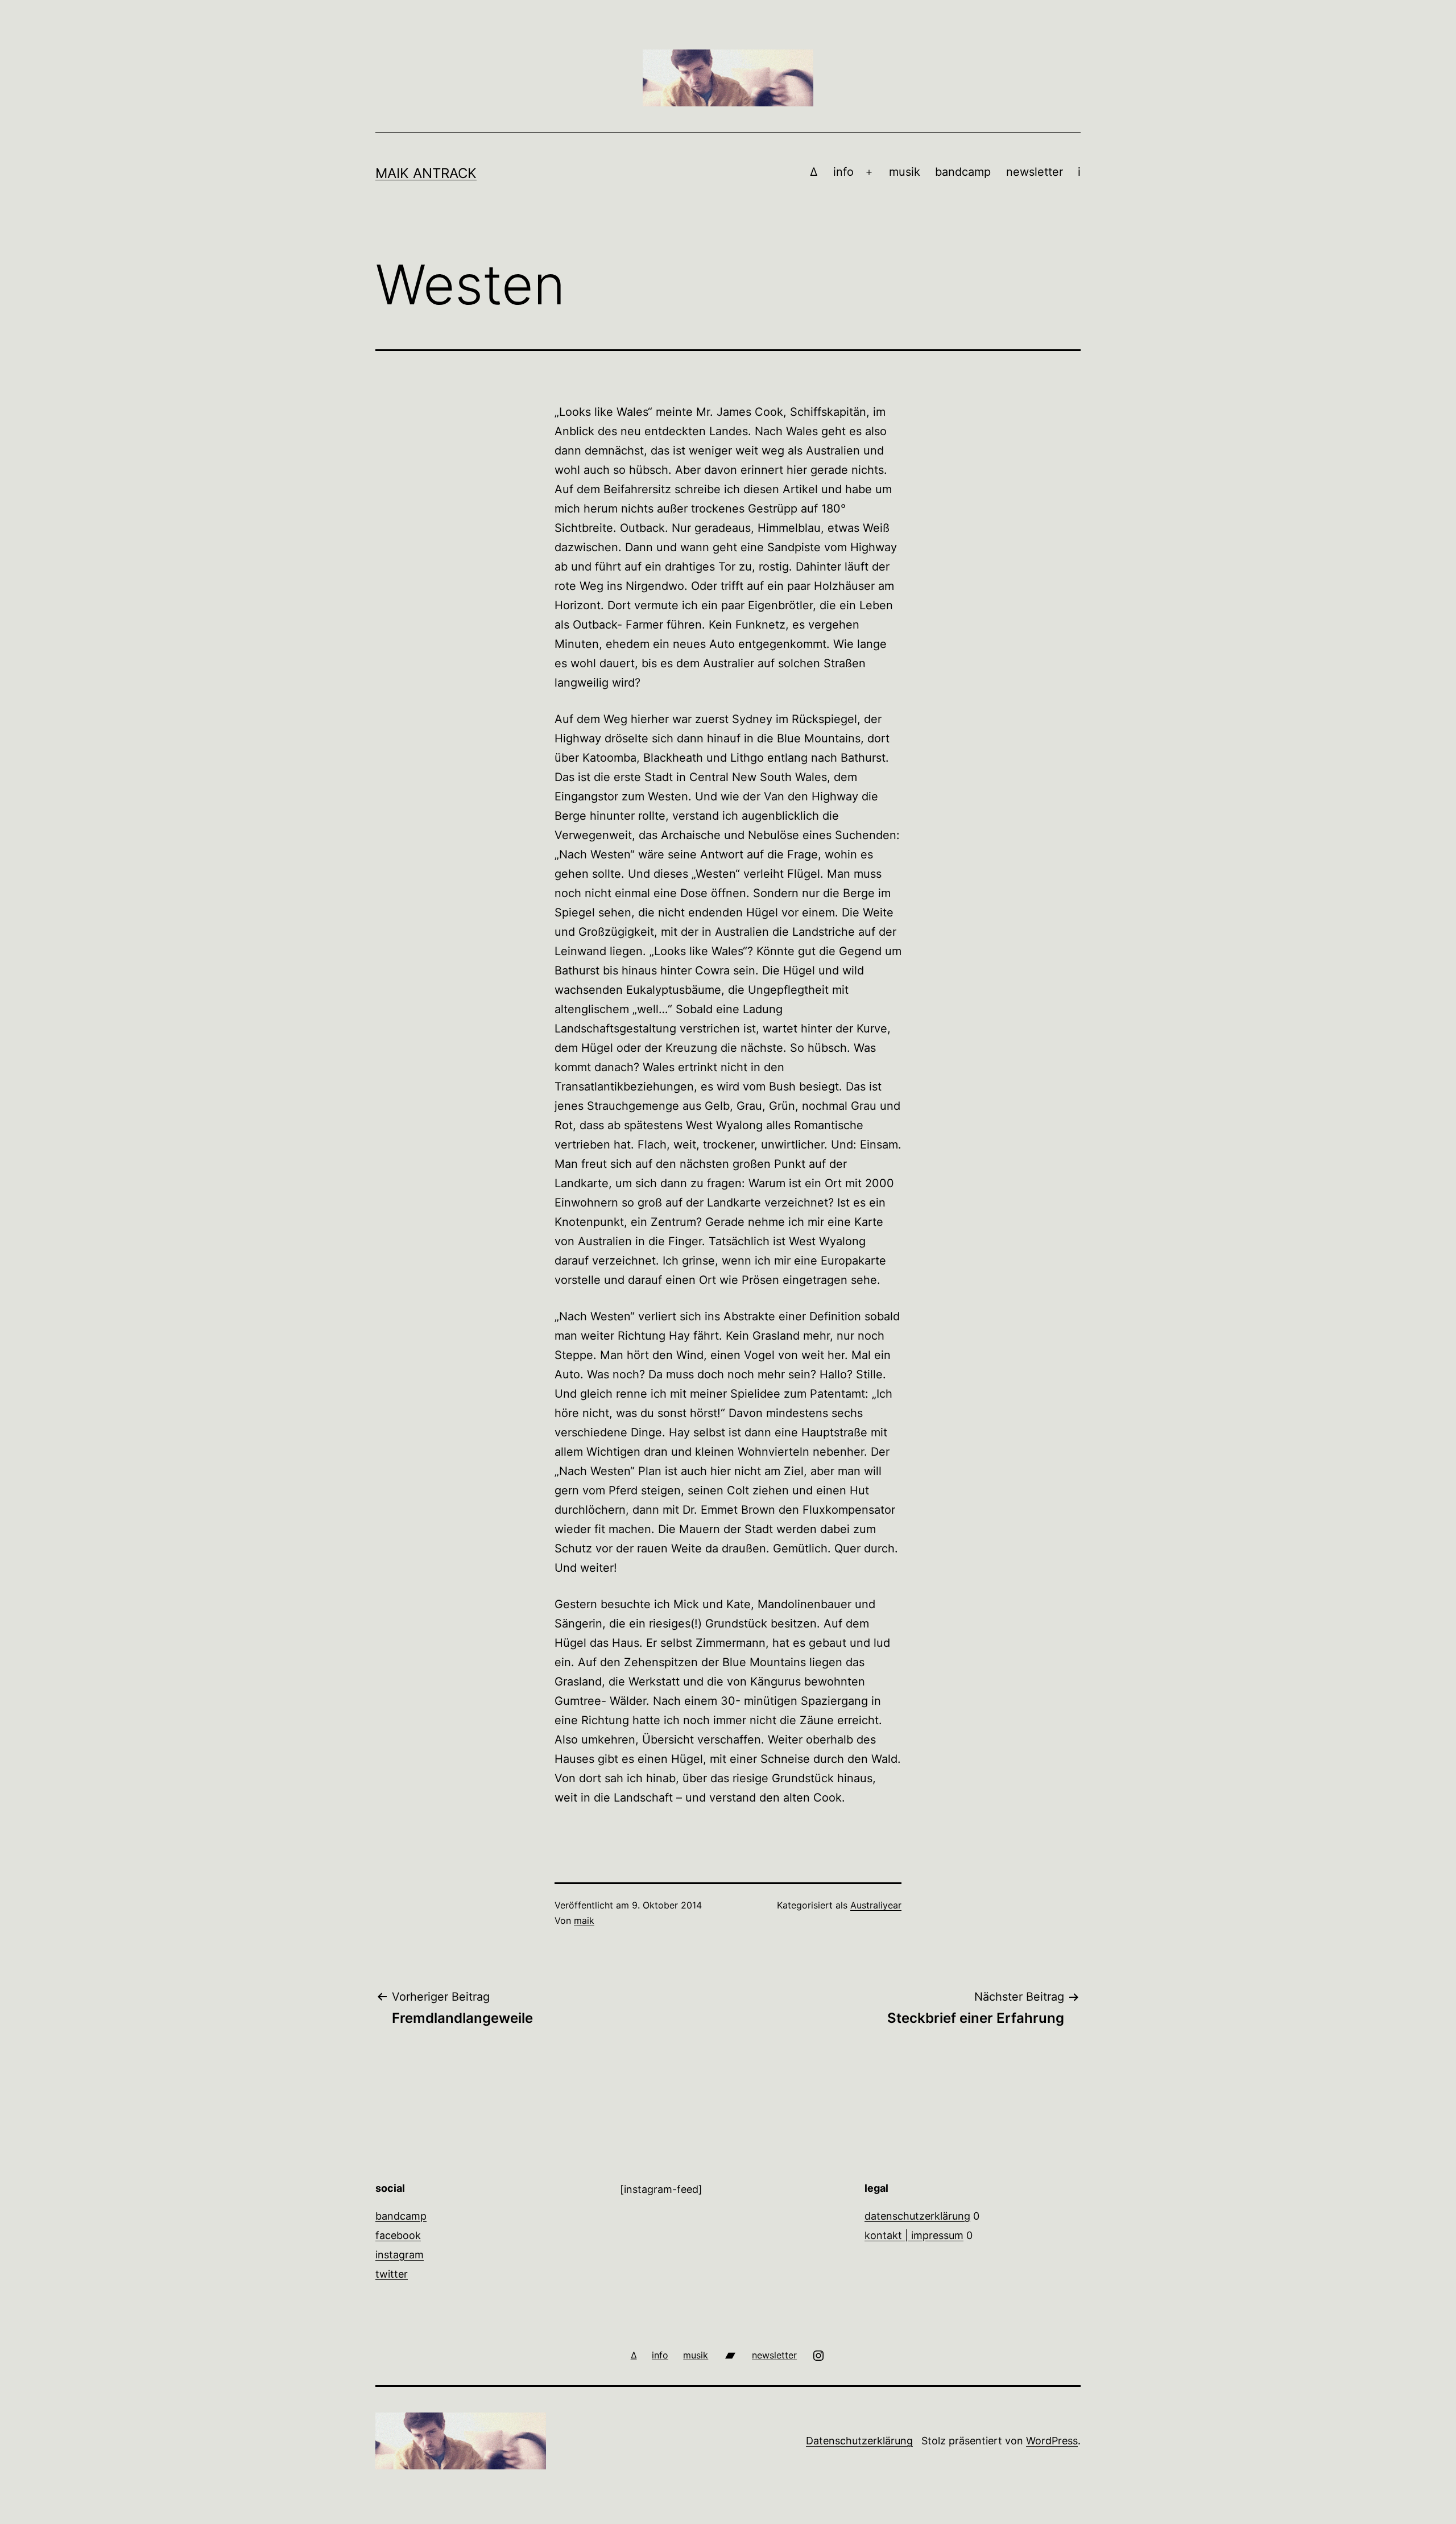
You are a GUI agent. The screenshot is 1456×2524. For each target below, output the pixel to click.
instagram (400, 2255)
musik (905, 172)
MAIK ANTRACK (426, 173)
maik (584, 1920)
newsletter (1035, 172)
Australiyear (876, 1905)
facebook (398, 2235)
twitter (392, 2274)
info (843, 172)
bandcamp (963, 172)
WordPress (1052, 2441)
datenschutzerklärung (917, 2216)
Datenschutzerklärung (859, 2441)
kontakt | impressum (914, 2235)
